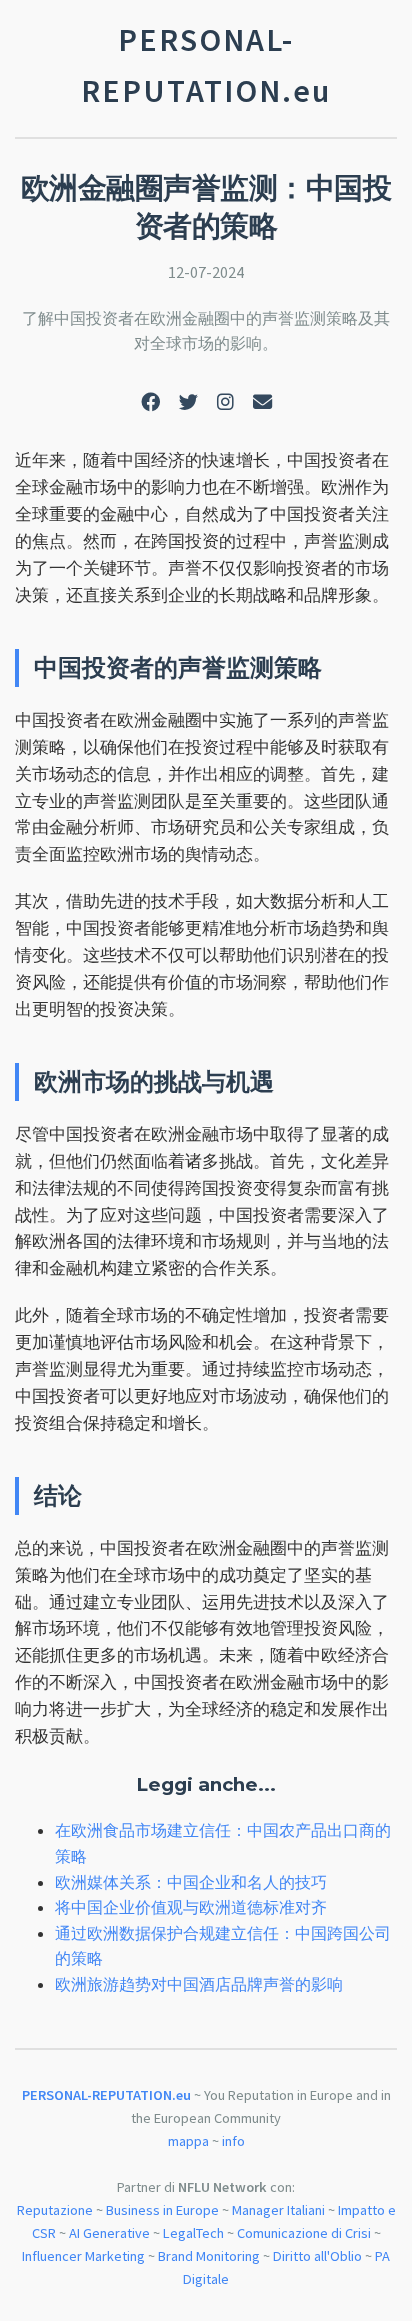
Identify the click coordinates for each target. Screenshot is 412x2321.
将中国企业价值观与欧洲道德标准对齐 (191, 1907)
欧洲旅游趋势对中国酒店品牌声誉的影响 (199, 1984)
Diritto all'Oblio (317, 2256)
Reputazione (55, 2210)
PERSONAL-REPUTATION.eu (106, 2095)
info (233, 2141)
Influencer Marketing (83, 2256)
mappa (188, 2141)
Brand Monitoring (209, 2256)
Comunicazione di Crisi (304, 2233)
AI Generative (109, 2233)
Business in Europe (162, 2210)
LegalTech (193, 2233)
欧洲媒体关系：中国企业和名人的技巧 (191, 1882)
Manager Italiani (278, 2210)
